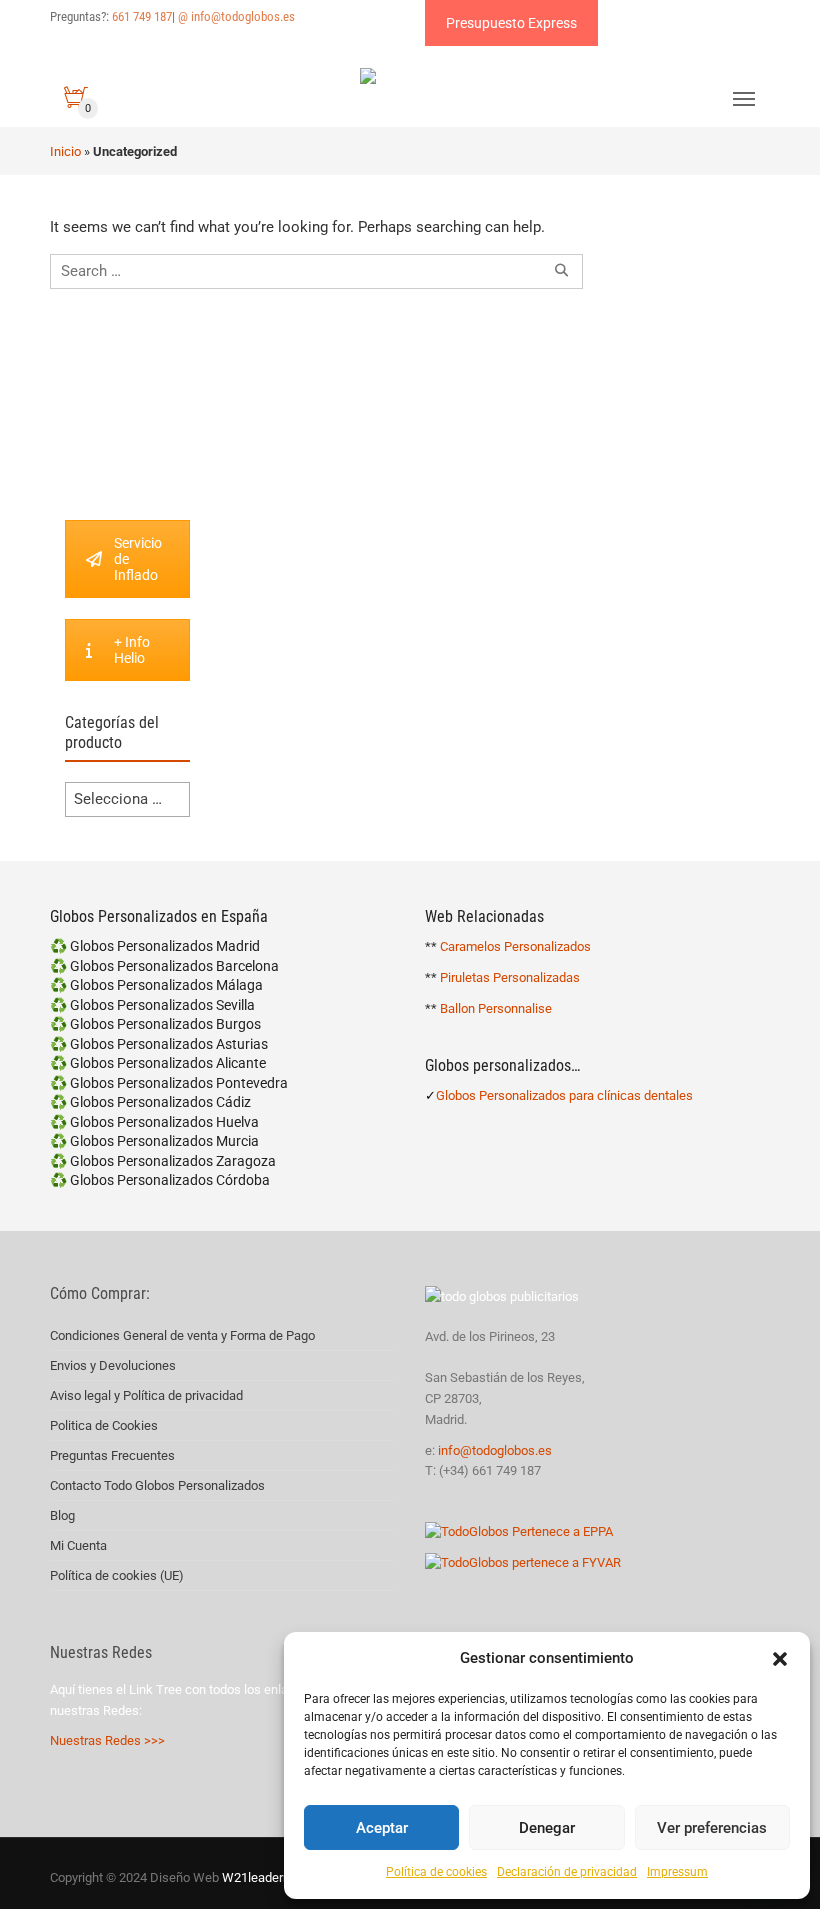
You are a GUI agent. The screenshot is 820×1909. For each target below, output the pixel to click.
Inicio (65, 151)
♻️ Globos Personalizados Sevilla (152, 1005)
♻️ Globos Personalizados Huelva (154, 1122)
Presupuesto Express (511, 23)
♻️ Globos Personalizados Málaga (156, 985)
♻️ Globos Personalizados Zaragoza (163, 1161)
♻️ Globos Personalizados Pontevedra (169, 1083)
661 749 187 (142, 16)
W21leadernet (260, 1877)
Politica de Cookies (104, 1425)
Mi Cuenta (78, 1545)
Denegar (547, 1828)
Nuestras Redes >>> (107, 1740)
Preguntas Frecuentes (112, 1455)
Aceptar (382, 1828)
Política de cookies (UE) (117, 1575)
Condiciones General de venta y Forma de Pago (182, 1335)
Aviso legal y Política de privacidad (146, 1395)
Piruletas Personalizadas (510, 977)
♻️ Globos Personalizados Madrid (155, 946)
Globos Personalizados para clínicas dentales (564, 1095)
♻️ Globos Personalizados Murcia (154, 1141)
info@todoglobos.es (495, 1450)
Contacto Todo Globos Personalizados (157, 1485)
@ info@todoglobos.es (236, 16)
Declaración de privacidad (567, 1872)
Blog (62, 1515)
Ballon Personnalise (496, 1008)
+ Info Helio (132, 650)
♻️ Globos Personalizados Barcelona (164, 966)
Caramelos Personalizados (515, 946)
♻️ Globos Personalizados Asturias (159, 1044)
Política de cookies (436, 1872)
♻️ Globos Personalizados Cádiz (150, 1102)
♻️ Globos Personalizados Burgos (155, 1024)
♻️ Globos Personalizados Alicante (158, 1063)
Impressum (677, 1872)
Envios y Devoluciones (113, 1365)
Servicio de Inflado (138, 559)
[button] (780, 1659)
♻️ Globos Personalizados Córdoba (160, 1180)
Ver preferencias (712, 1828)
